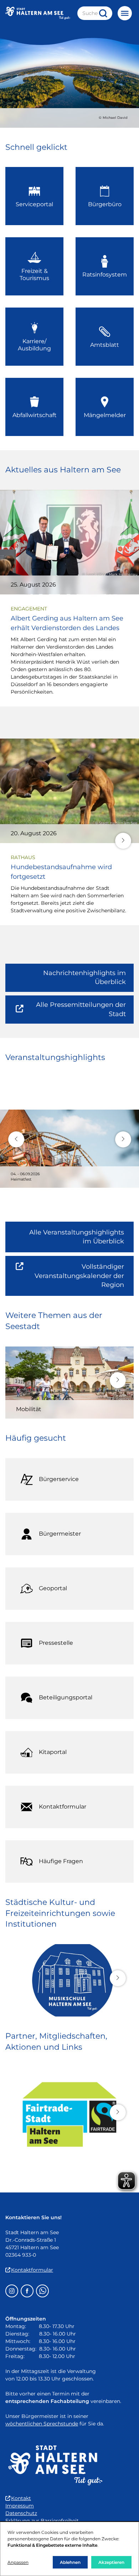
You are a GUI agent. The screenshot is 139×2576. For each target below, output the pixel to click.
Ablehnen (70, 2562)
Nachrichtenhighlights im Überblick (84, 977)
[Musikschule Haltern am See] (69, 1980)
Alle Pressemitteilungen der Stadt (77, 1012)
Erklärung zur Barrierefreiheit (42, 2521)
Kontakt (21, 2498)
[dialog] (69, 2549)
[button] (123, 841)
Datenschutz (21, 2513)
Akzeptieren (111, 2562)
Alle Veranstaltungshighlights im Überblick (77, 1237)
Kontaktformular (32, 2270)
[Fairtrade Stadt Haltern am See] (69, 2115)
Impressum (20, 2506)
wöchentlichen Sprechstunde (42, 2424)
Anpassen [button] (18, 2562)
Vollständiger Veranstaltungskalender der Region (84, 1279)
